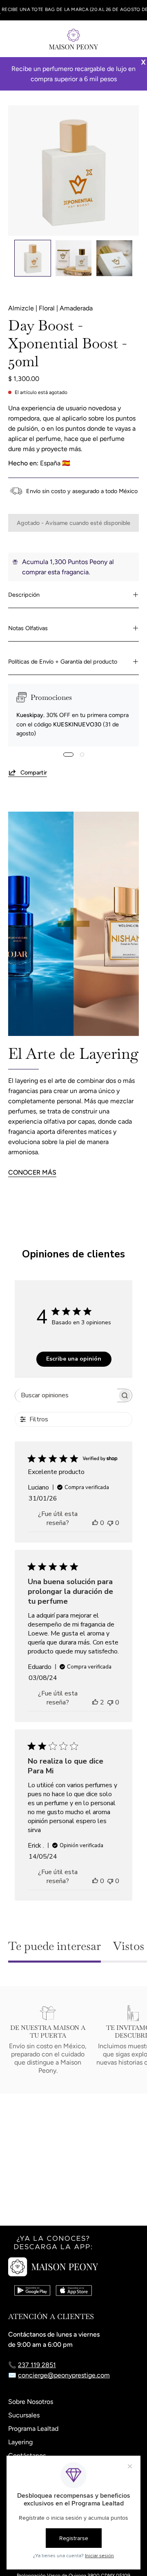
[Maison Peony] (73, 39)
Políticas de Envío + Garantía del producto (63, 662)
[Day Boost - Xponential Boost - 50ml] (33, 258)
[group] (73, 10)
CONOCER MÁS (32, 1172)
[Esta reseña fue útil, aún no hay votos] (95, 1523)
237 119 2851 (37, 2365)
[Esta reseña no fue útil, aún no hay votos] (110, 1523)
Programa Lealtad (33, 2429)
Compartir (34, 772)
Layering (20, 2442)
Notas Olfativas (28, 628)
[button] (117, 39)
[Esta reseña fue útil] (95, 1702)
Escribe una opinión (74, 1359)
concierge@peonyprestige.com (64, 2375)
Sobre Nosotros (31, 2402)
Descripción (24, 595)
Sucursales (24, 2415)
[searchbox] (66, 1395)
